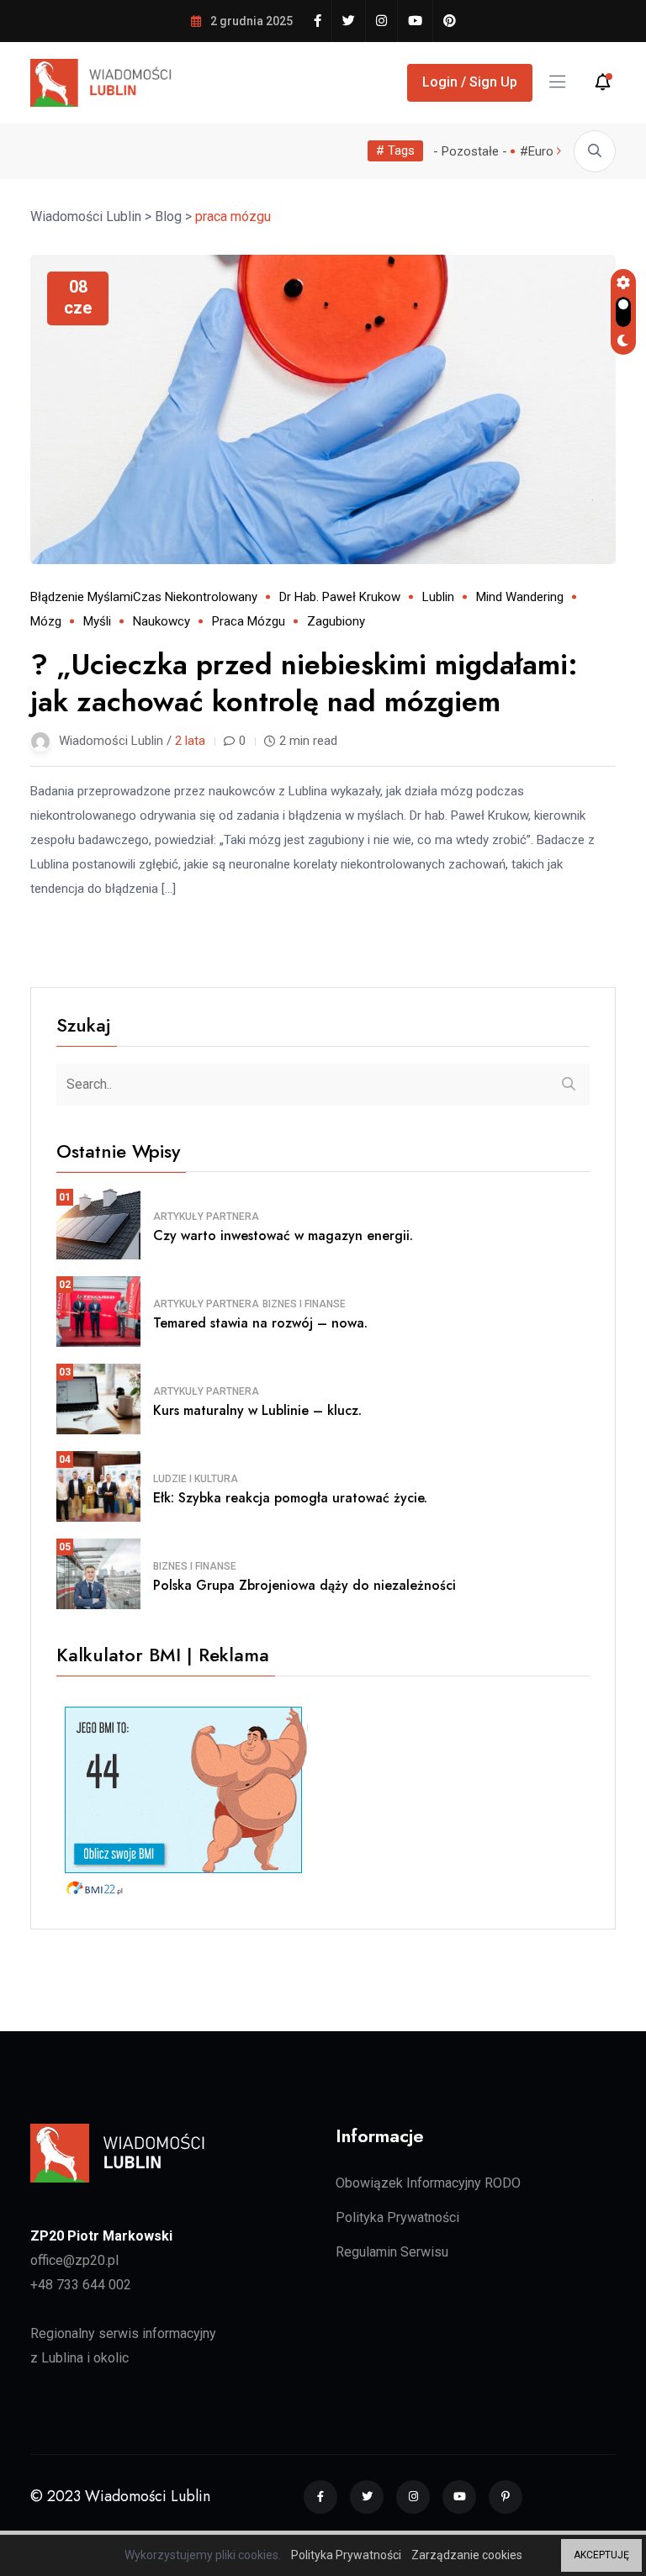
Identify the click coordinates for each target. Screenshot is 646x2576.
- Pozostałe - (470, 151)
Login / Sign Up (470, 82)
